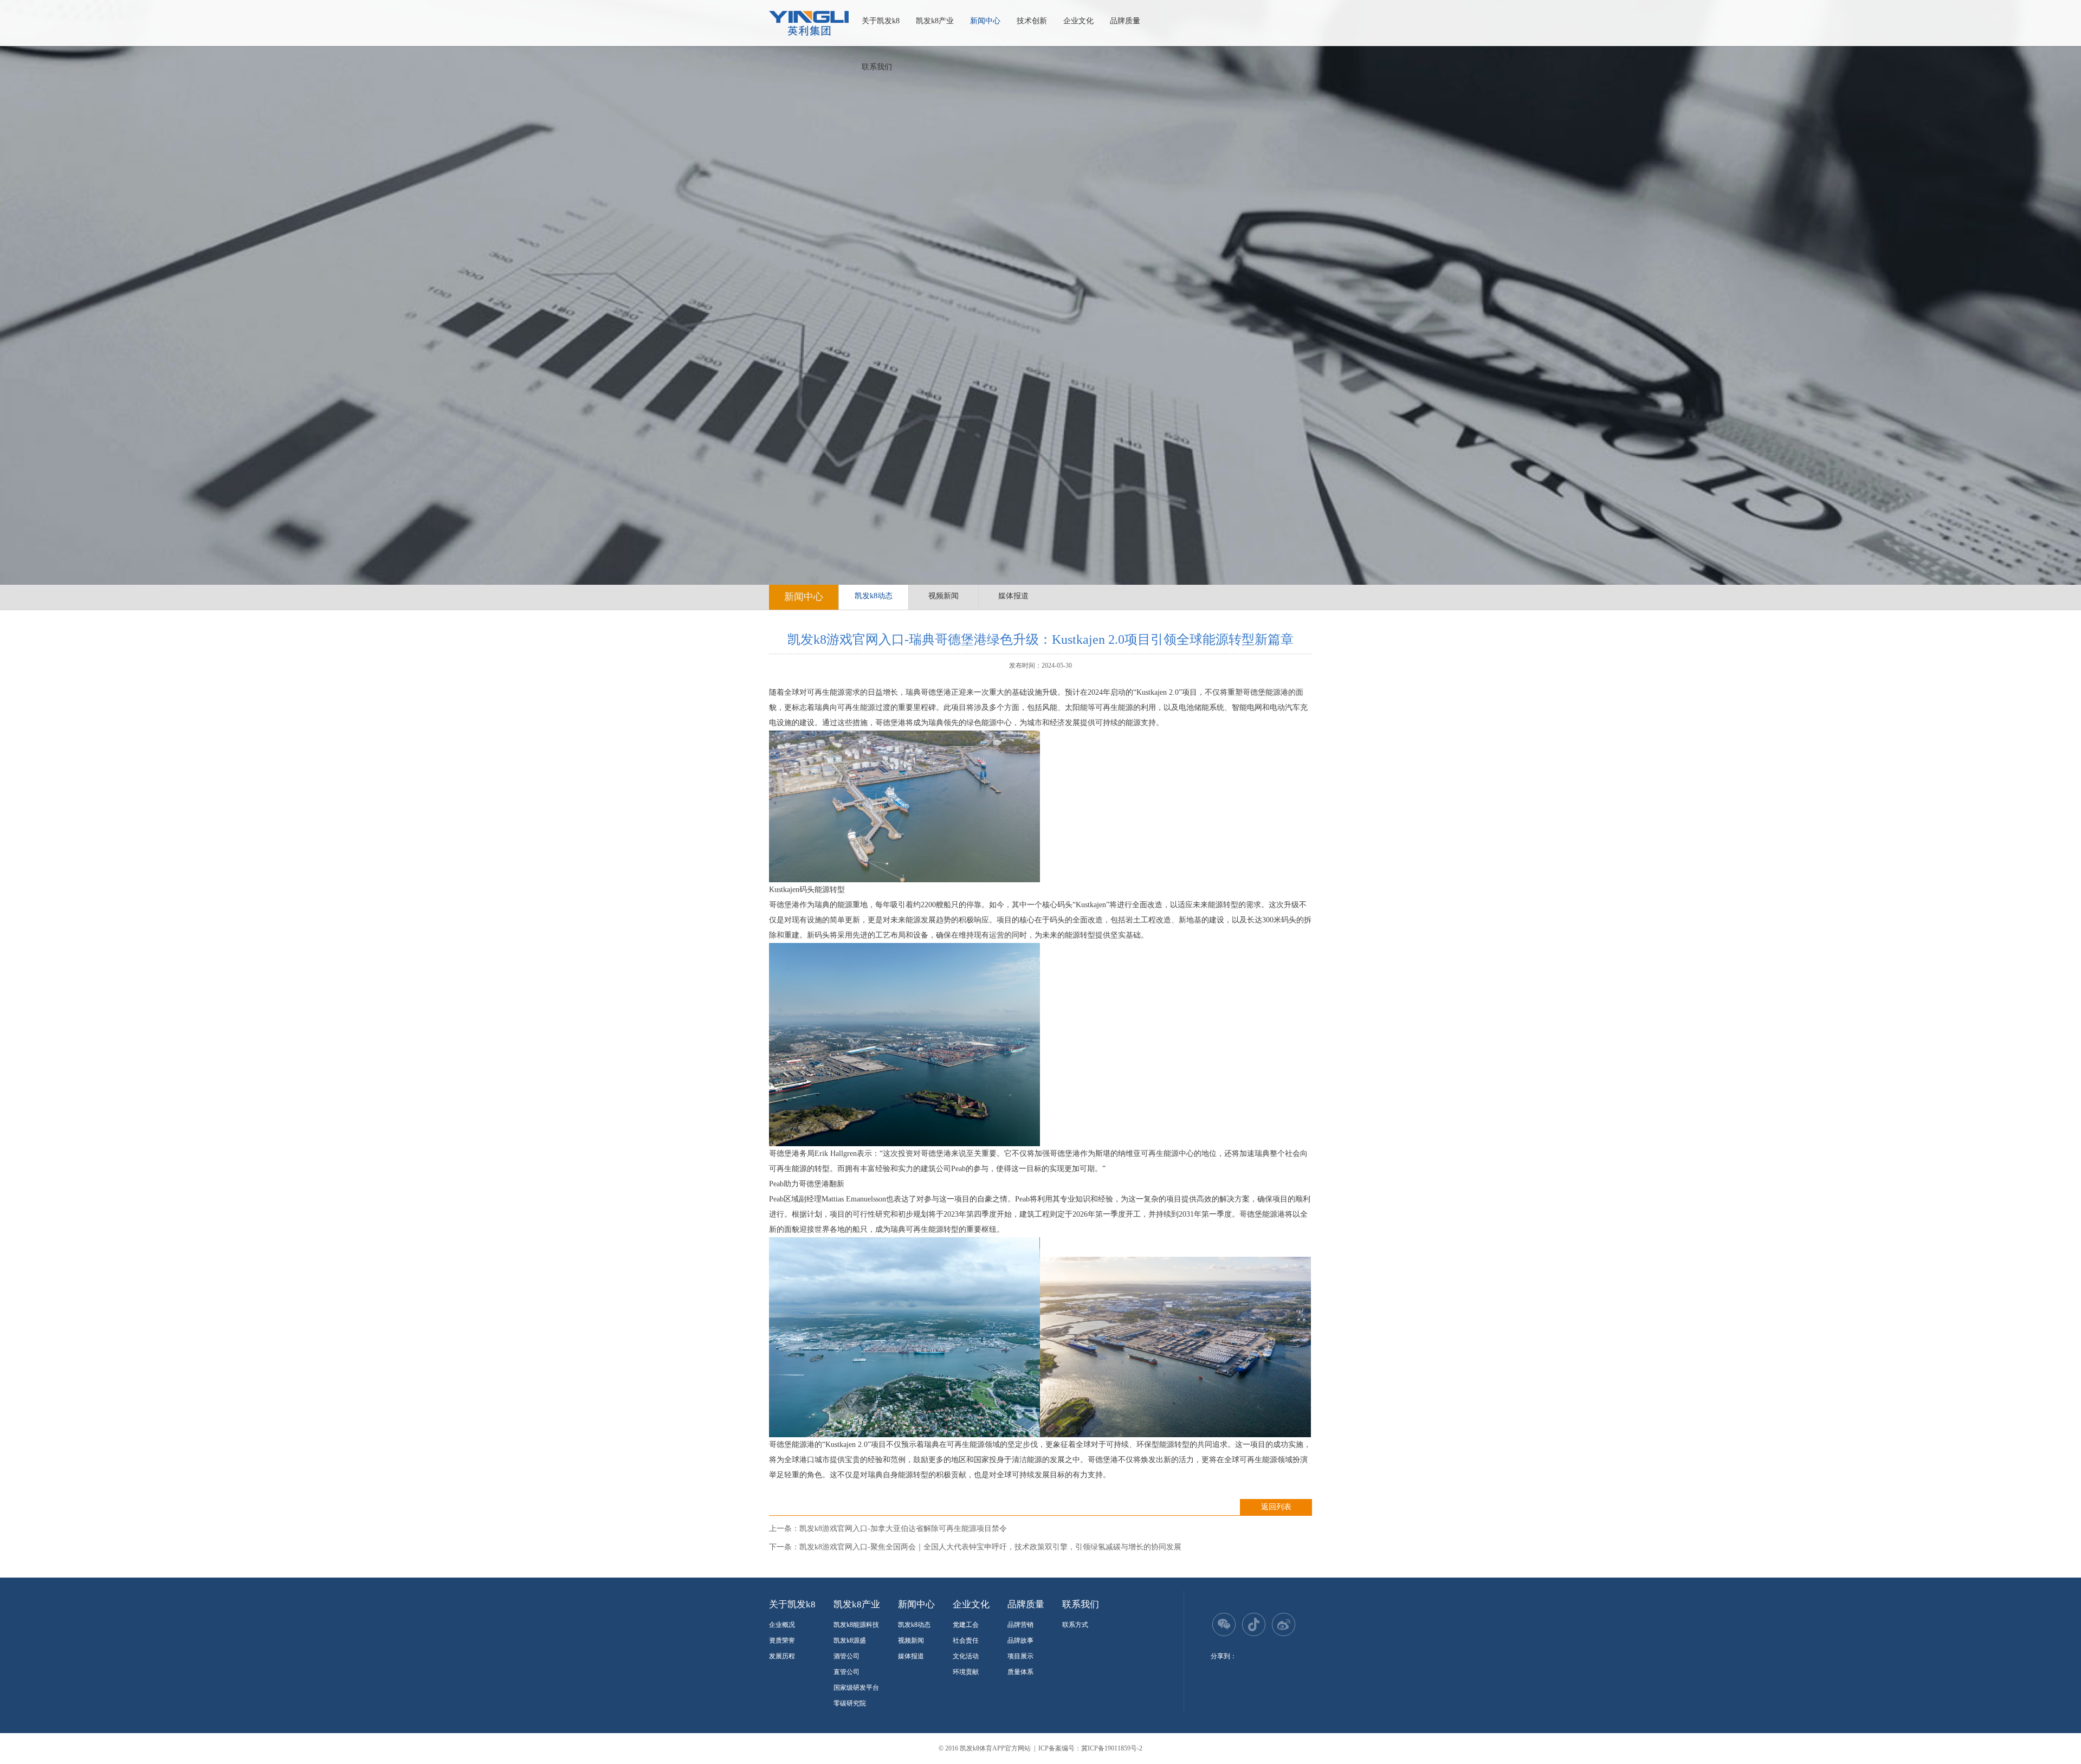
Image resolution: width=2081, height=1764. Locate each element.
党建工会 (966, 1625)
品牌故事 (1020, 1640)
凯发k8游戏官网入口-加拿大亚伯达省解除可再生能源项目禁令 (903, 1529)
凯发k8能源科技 (856, 1625)
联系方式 (1075, 1625)
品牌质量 (1125, 21)
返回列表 (1276, 1507)
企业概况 (782, 1625)
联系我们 (877, 67)
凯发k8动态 (874, 596)
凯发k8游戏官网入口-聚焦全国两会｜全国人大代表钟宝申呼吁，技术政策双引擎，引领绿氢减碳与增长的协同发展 (990, 1547)
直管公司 (846, 1672)
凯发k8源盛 (850, 1640)
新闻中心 (985, 21)
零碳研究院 (850, 1703)
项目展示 (1020, 1656)
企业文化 (1078, 21)
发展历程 (782, 1656)
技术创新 (1032, 21)
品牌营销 (1020, 1625)
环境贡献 (966, 1672)
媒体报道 (1013, 596)
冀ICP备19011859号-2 (1112, 1748)
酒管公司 (846, 1656)
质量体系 (1020, 1672)
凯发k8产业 (935, 21)
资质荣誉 (782, 1640)
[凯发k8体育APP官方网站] (809, 23)
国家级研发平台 (856, 1688)
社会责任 (966, 1640)
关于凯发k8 (881, 21)
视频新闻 (943, 596)
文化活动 (966, 1656)
